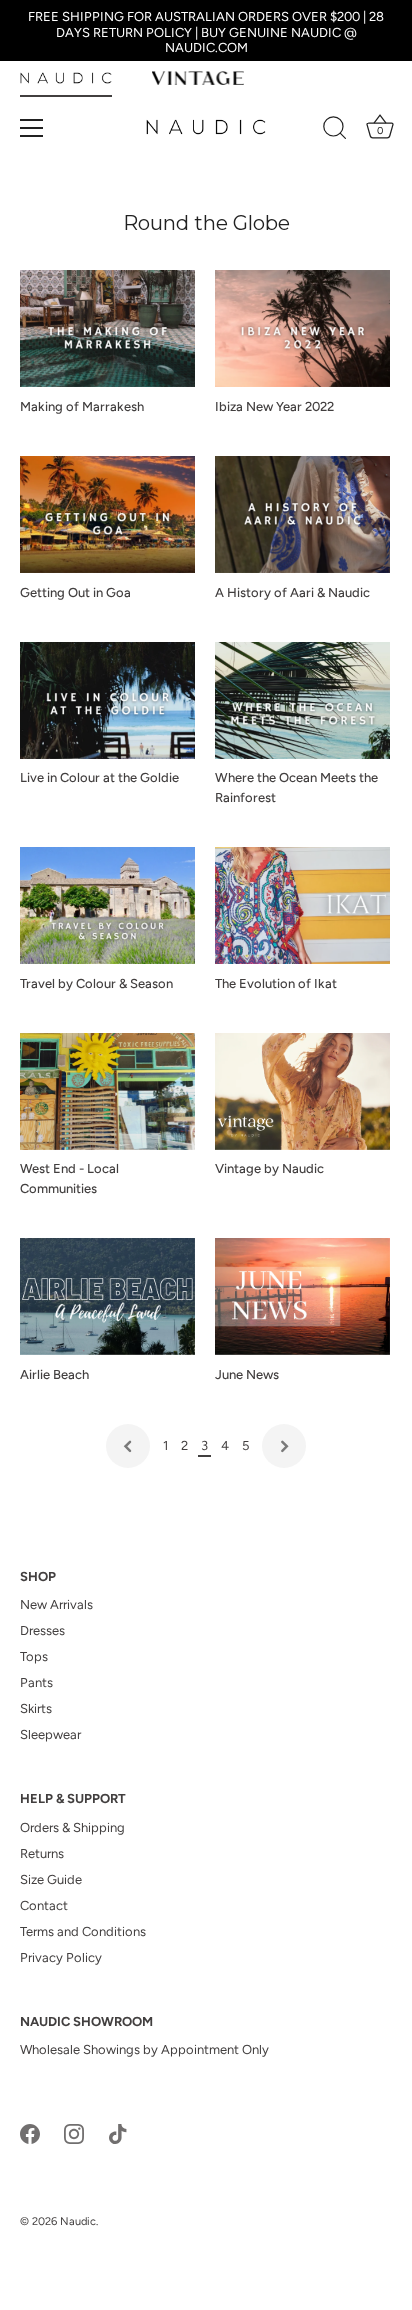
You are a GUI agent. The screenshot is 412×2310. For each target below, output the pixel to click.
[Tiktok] (118, 2132)
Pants (36, 1682)
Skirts (36, 1708)
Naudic (78, 2221)
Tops (34, 1656)
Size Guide (51, 1879)
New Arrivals (56, 1604)
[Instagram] (74, 2132)
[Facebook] (30, 2132)
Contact (44, 1905)
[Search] (335, 131)
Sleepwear (50, 1734)
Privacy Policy (61, 1957)
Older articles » (284, 1446)
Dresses (42, 1630)
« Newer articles (128, 1446)
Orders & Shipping (72, 1827)
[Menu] (32, 128)
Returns (42, 1853)
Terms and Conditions (83, 1931)
